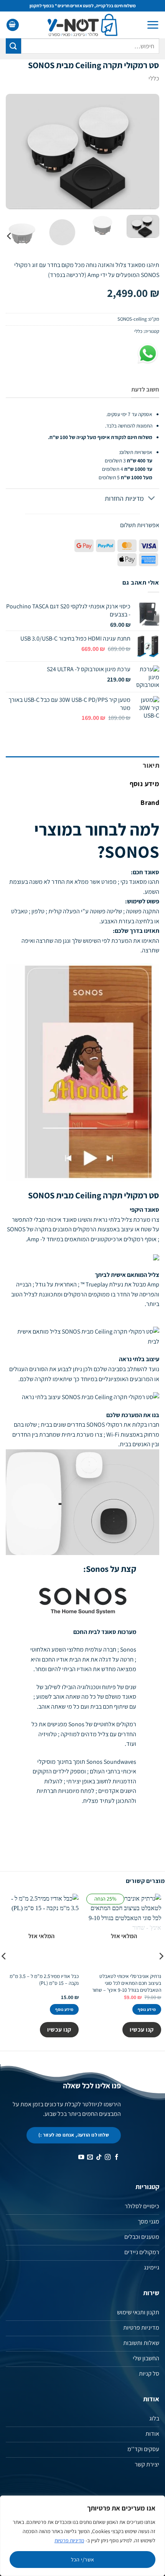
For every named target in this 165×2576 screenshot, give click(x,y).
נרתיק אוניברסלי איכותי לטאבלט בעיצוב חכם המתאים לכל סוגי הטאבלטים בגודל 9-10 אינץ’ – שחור (127, 1983)
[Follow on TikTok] (99, 2157)
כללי (154, 78)
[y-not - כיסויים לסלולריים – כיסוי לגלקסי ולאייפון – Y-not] (83, 25)
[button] (153, 25)
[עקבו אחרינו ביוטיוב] (81, 2157)
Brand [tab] (150, 802)
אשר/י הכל (83, 2560)
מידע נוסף (147, 2009)
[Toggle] (152, 499)
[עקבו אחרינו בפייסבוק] (116, 2157)
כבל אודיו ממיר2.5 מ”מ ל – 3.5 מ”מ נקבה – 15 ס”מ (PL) (44, 1980)
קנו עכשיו (142, 2029)
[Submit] (13, 46)
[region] (82, 2536)
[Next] (13, 151)
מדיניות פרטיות (69, 2540)
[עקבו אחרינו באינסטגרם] (108, 2157)
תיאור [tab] (151, 765)
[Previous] (147, 151)
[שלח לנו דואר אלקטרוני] (90, 2157)
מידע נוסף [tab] (144, 784)
